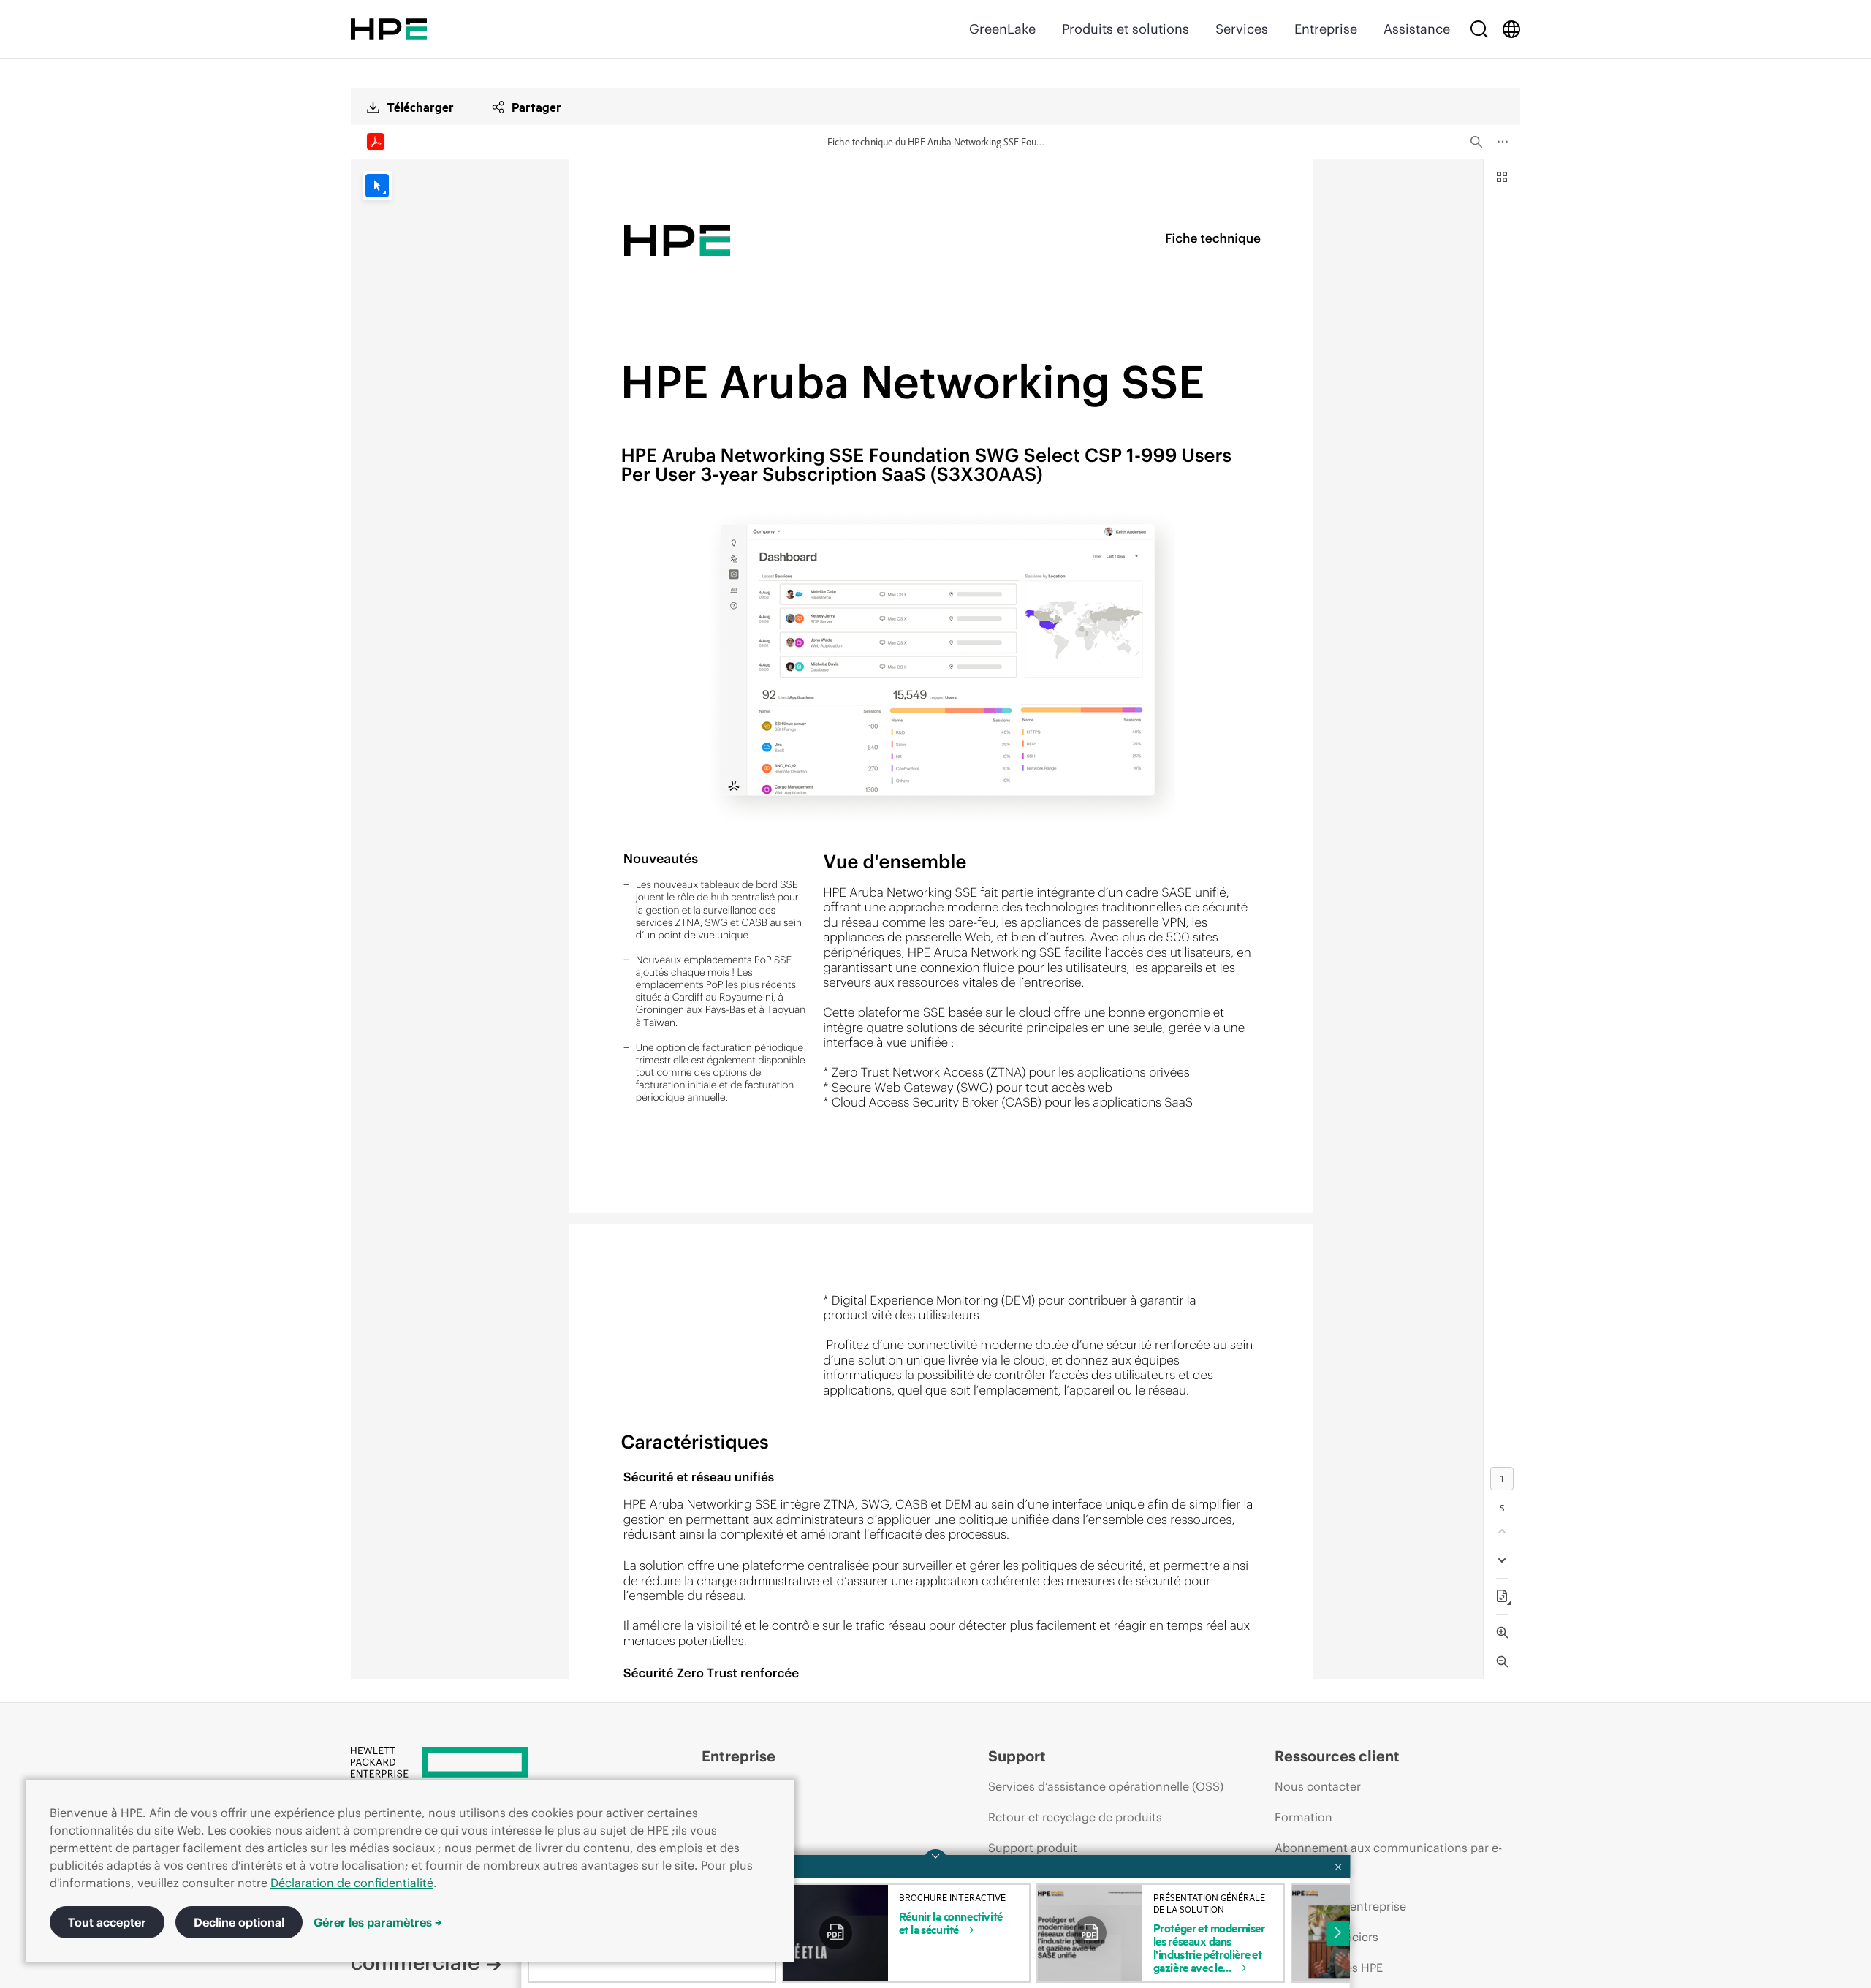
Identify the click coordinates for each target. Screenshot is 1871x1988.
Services (1242, 29)
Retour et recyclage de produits (1075, 1817)
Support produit (1033, 1848)
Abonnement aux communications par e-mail (1388, 1862)
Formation (1303, 1817)
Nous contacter (1318, 1786)
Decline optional (239, 1922)
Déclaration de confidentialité (352, 1883)
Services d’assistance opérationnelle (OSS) (1106, 1786)
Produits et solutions (1126, 29)
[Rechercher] (1479, 29)
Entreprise (1326, 29)
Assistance (1417, 29)
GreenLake (1002, 29)
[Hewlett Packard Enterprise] (389, 29)
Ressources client (1337, 1756)
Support (1017, 1756)
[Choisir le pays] (1511, 29)
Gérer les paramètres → (378, 1922)
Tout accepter (107, 1922)
